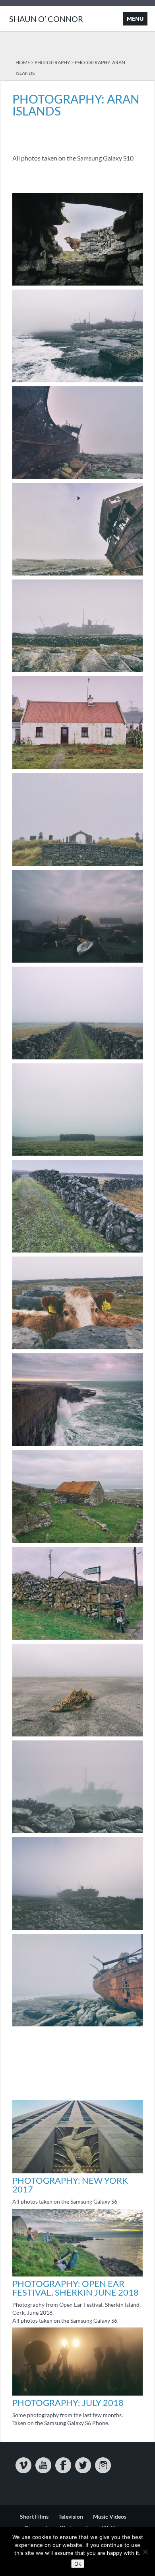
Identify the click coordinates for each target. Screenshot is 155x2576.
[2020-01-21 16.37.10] (77, 1059)
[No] (145, 2552)
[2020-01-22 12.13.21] (77, 769)
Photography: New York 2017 (70, 2185)
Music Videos (110, 2516)
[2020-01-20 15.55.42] (77, 1639)
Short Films (34, 2516)
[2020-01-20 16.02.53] (77, 285)
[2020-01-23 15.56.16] (77, 1736)
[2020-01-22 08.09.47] (77, 962)
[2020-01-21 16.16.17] (77, 1252)
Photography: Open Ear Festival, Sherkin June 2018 (76, 2288)
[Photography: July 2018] (77, 2393)
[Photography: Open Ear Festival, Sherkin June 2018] (77, 2274)
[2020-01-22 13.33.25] (77, 2026)
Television (71, 2516)
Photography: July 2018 (68, 2403)
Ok (78, 2564)
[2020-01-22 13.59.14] (77, 1833)
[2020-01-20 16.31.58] (77, 1446)
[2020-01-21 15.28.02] (77, 1349)
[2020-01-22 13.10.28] (77, 479)
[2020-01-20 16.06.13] (77, 1543)
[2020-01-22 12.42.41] (77, 672)
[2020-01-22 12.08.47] (77, 866)
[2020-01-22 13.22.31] (77, 382)
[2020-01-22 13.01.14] (77, 575)
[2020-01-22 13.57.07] (77, 1930)
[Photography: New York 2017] (77, 2171)
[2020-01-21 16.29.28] (77, 1156)
